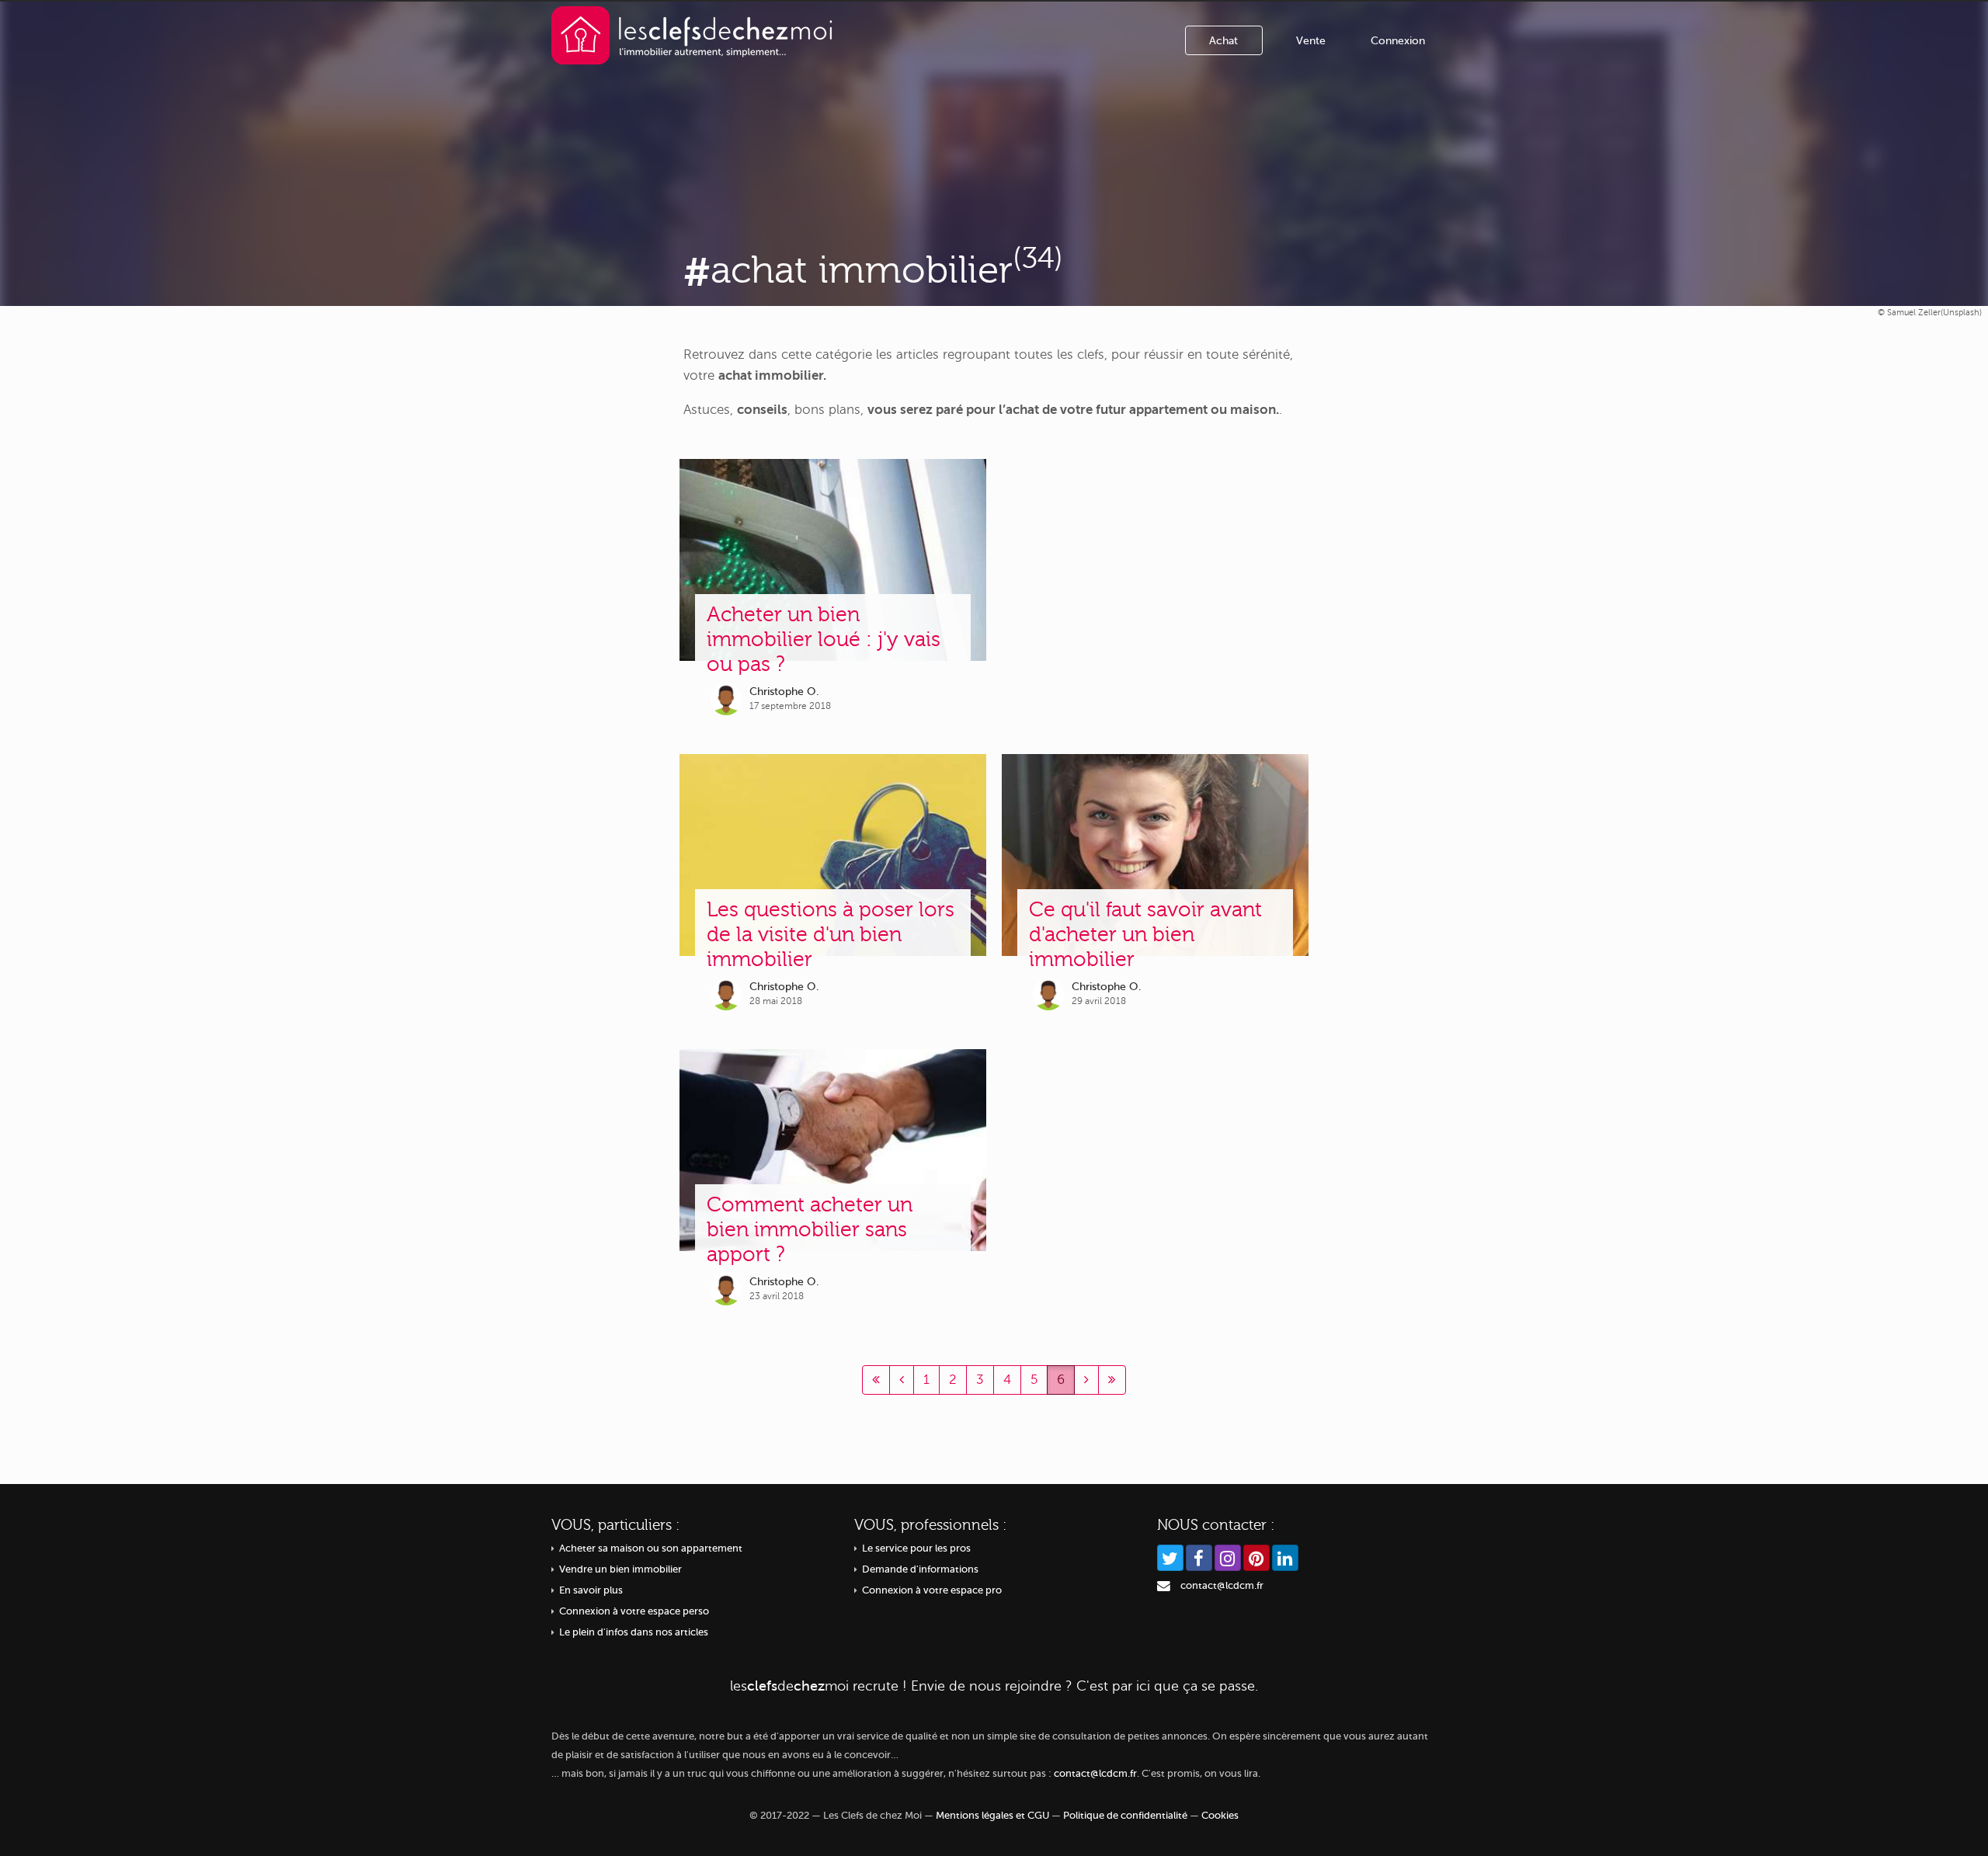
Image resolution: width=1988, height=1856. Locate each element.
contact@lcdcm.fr (1222, 1586)
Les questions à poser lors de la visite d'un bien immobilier (831, 935)
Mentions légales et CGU (992, 1816)
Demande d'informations (920, 1569)
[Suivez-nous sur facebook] (1199, 1558)
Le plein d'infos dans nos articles (634, 1632)
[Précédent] (876, 1380)
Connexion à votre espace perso (634, 1611)
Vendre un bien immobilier (620, 1569)
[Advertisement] (1155, 591)
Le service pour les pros (916, 1548)
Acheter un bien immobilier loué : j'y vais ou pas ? (824, 640)
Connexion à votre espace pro (932, 1590)
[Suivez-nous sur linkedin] (1285, 1558)
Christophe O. (784, 692)
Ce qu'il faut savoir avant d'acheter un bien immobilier (1145, 935)
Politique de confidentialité (1125, 1816)
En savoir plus (591, 1590)
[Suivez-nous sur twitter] (1170, 1558)
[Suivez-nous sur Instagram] (1228, 1558)
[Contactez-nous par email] (1164, 1586)
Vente (1311, 41)
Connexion (1398, 41)
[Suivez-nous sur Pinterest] (1256, 1558)
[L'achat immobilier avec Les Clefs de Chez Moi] (692, 35)
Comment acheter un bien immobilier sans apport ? (810, 1230)
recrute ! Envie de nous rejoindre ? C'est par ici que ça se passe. (994, 1686)
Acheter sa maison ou (651, 1548)
